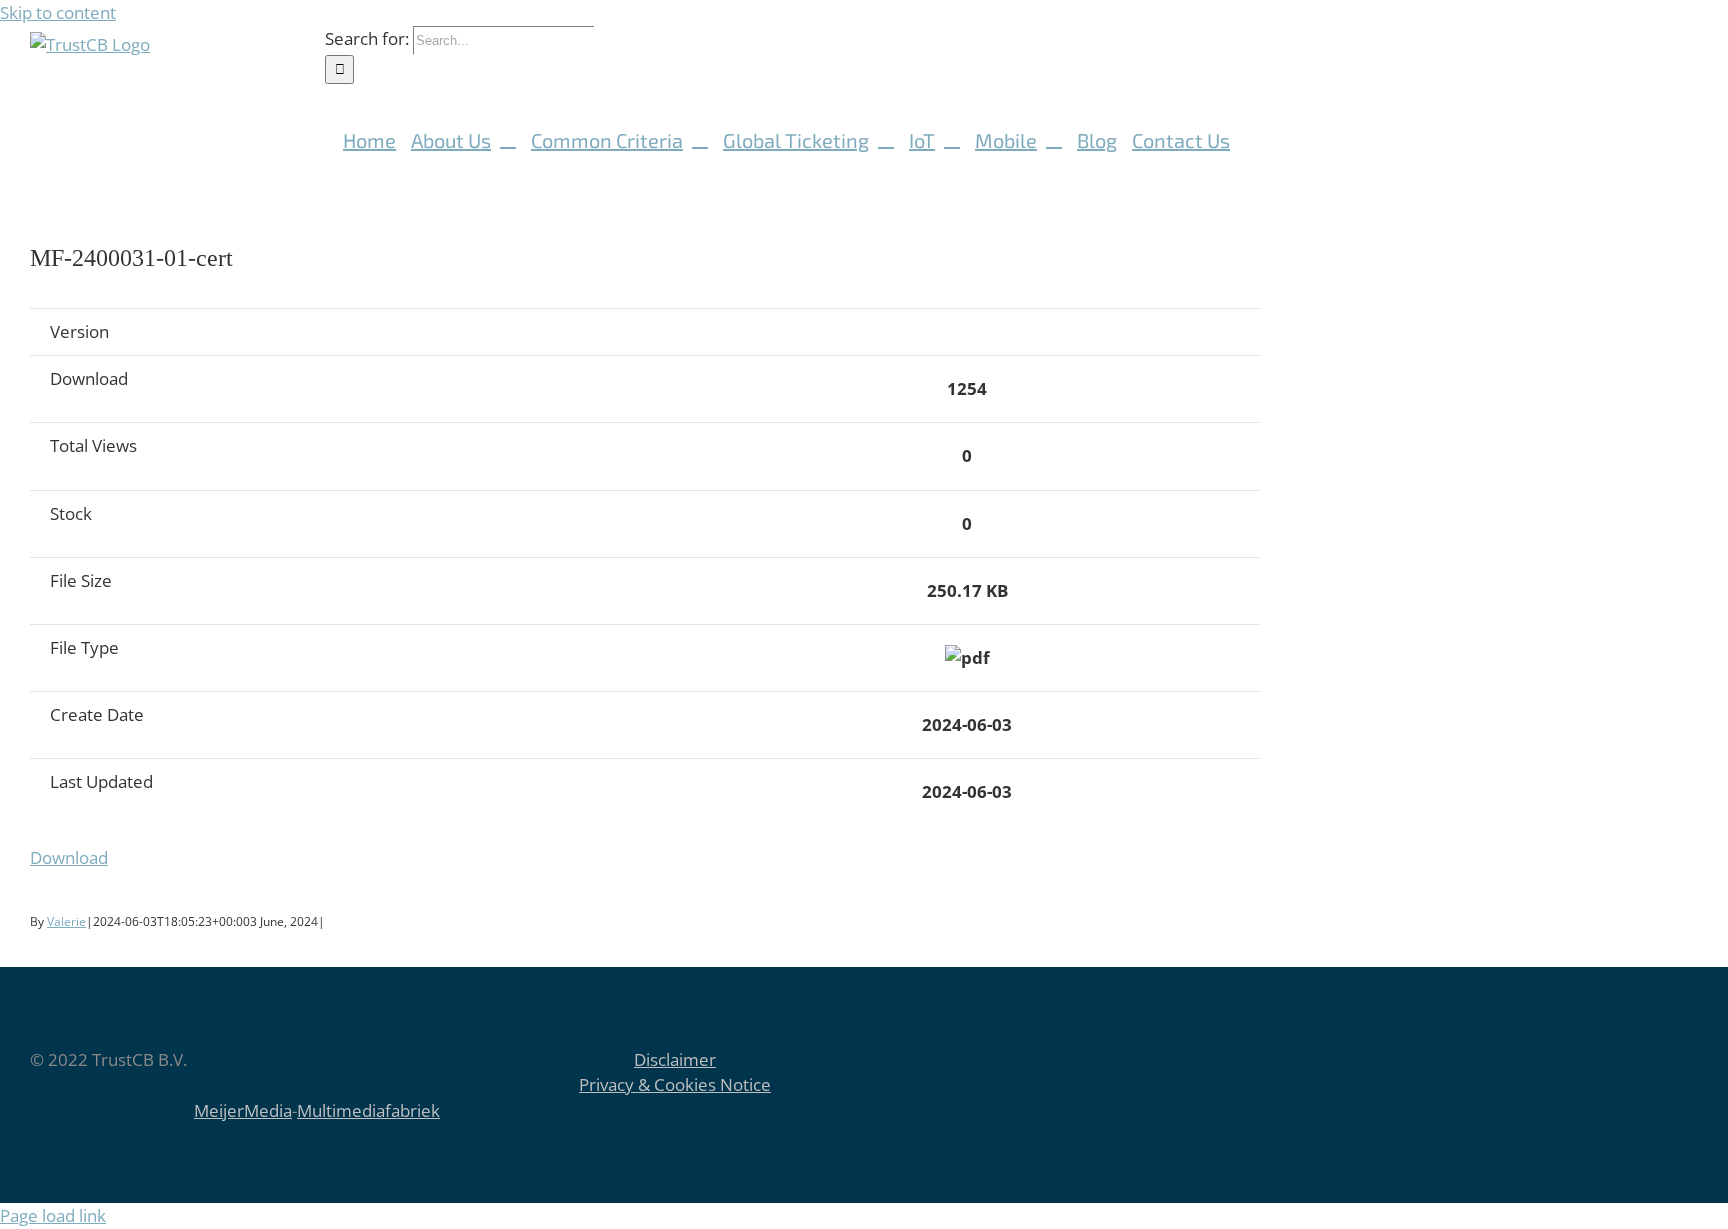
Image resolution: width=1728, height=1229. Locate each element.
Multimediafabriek (368, 1110)
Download (69, 857)
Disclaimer (675, 1059)
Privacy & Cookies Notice (675, 1084)
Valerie (66, 921)
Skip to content (58, 12)
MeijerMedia (243, 1110)
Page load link (53, 1215)
